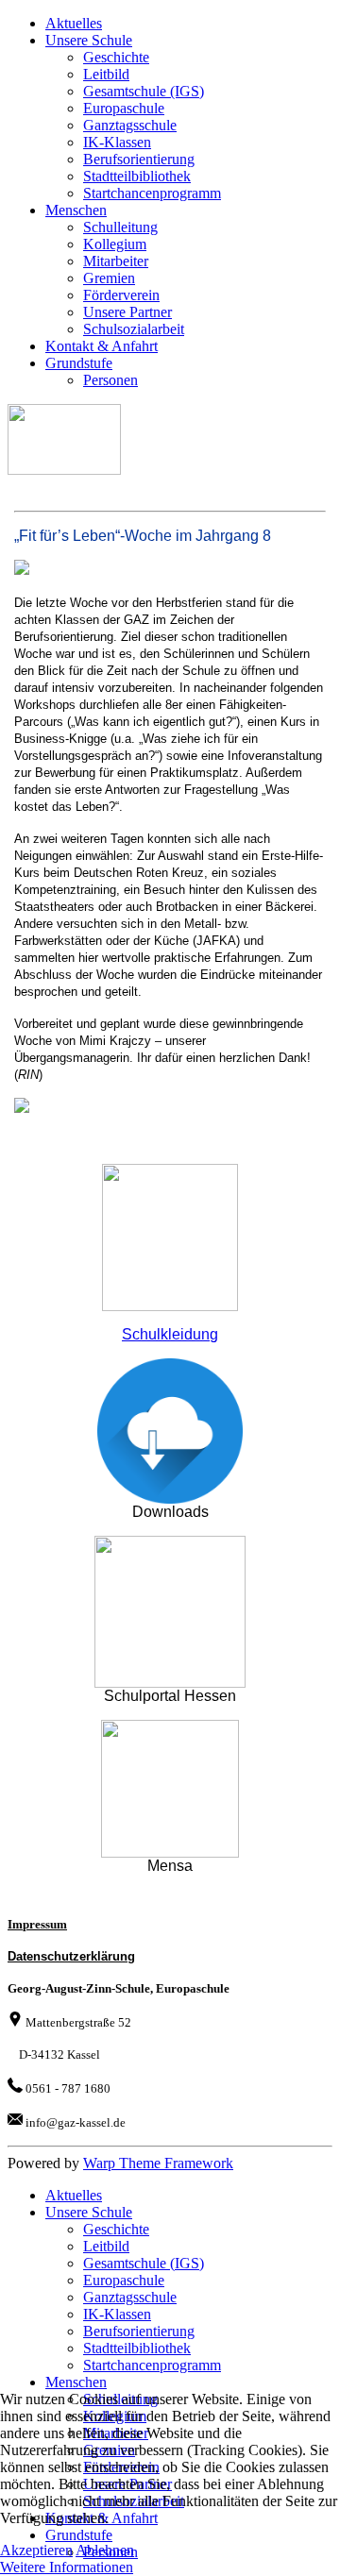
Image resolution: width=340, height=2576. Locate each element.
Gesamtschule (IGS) (144, 91)
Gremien (109, 278)
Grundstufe (79, 363)
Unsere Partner (127, 312)
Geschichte (116, 57)
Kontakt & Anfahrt (102, 346)
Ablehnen (105, 2550)
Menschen (76, 210)
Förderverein (121, 295)
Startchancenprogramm (152, 193)
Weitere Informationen (67, 2567)
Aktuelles (74, 23)
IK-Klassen (117, 142)
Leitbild (106, 74)
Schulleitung (120, 227)
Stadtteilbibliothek (137, 176)
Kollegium (115, 244)
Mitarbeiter (116, 261)
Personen (110, 380)
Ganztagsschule (130, 125)
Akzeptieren (36, 2550)
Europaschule (124, 108)
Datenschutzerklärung (71, 1956)
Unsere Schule (89, 40)
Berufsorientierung (139, 159)
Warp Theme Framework (158, 2163)
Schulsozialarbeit (134, 329)
